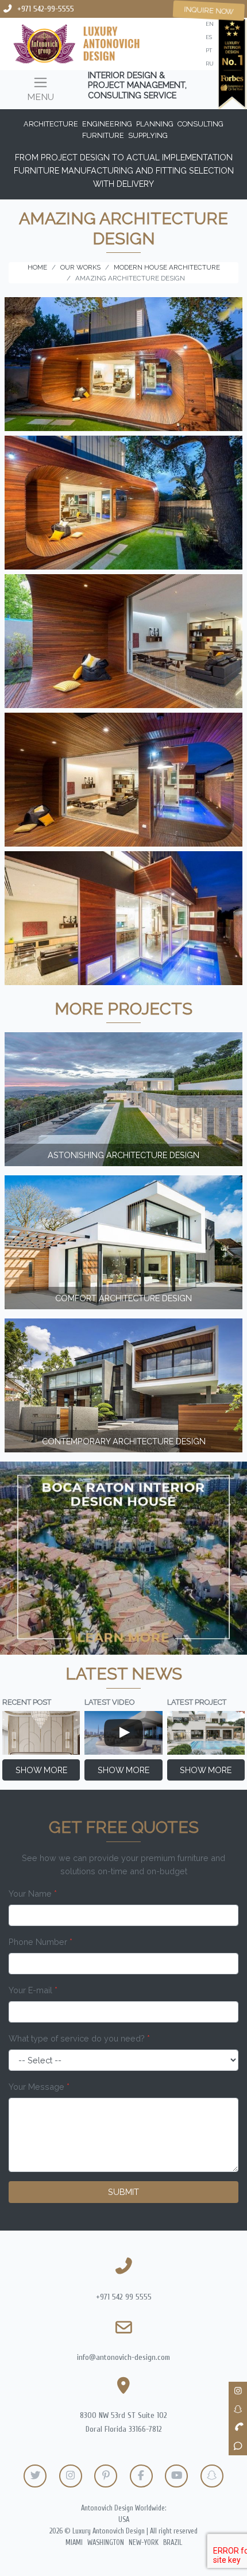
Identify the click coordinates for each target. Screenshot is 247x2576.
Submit (123, 2192)
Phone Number (40, 1942)
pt (209, 50)
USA (124, 2520)
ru (210, 64)
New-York (144, 2543)
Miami (74, 2543)
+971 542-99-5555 (46, 9)
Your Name (33, 1893)
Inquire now (209, 10)
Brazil (173, 2543)
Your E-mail (33, 1990)
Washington (106, 2543)
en (210, 24)
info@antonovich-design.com (123, 2357)
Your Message (39, 2087)
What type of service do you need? (79, 2038)
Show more (41, 1770)
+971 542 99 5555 (124, 2297)
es (209, 37)
